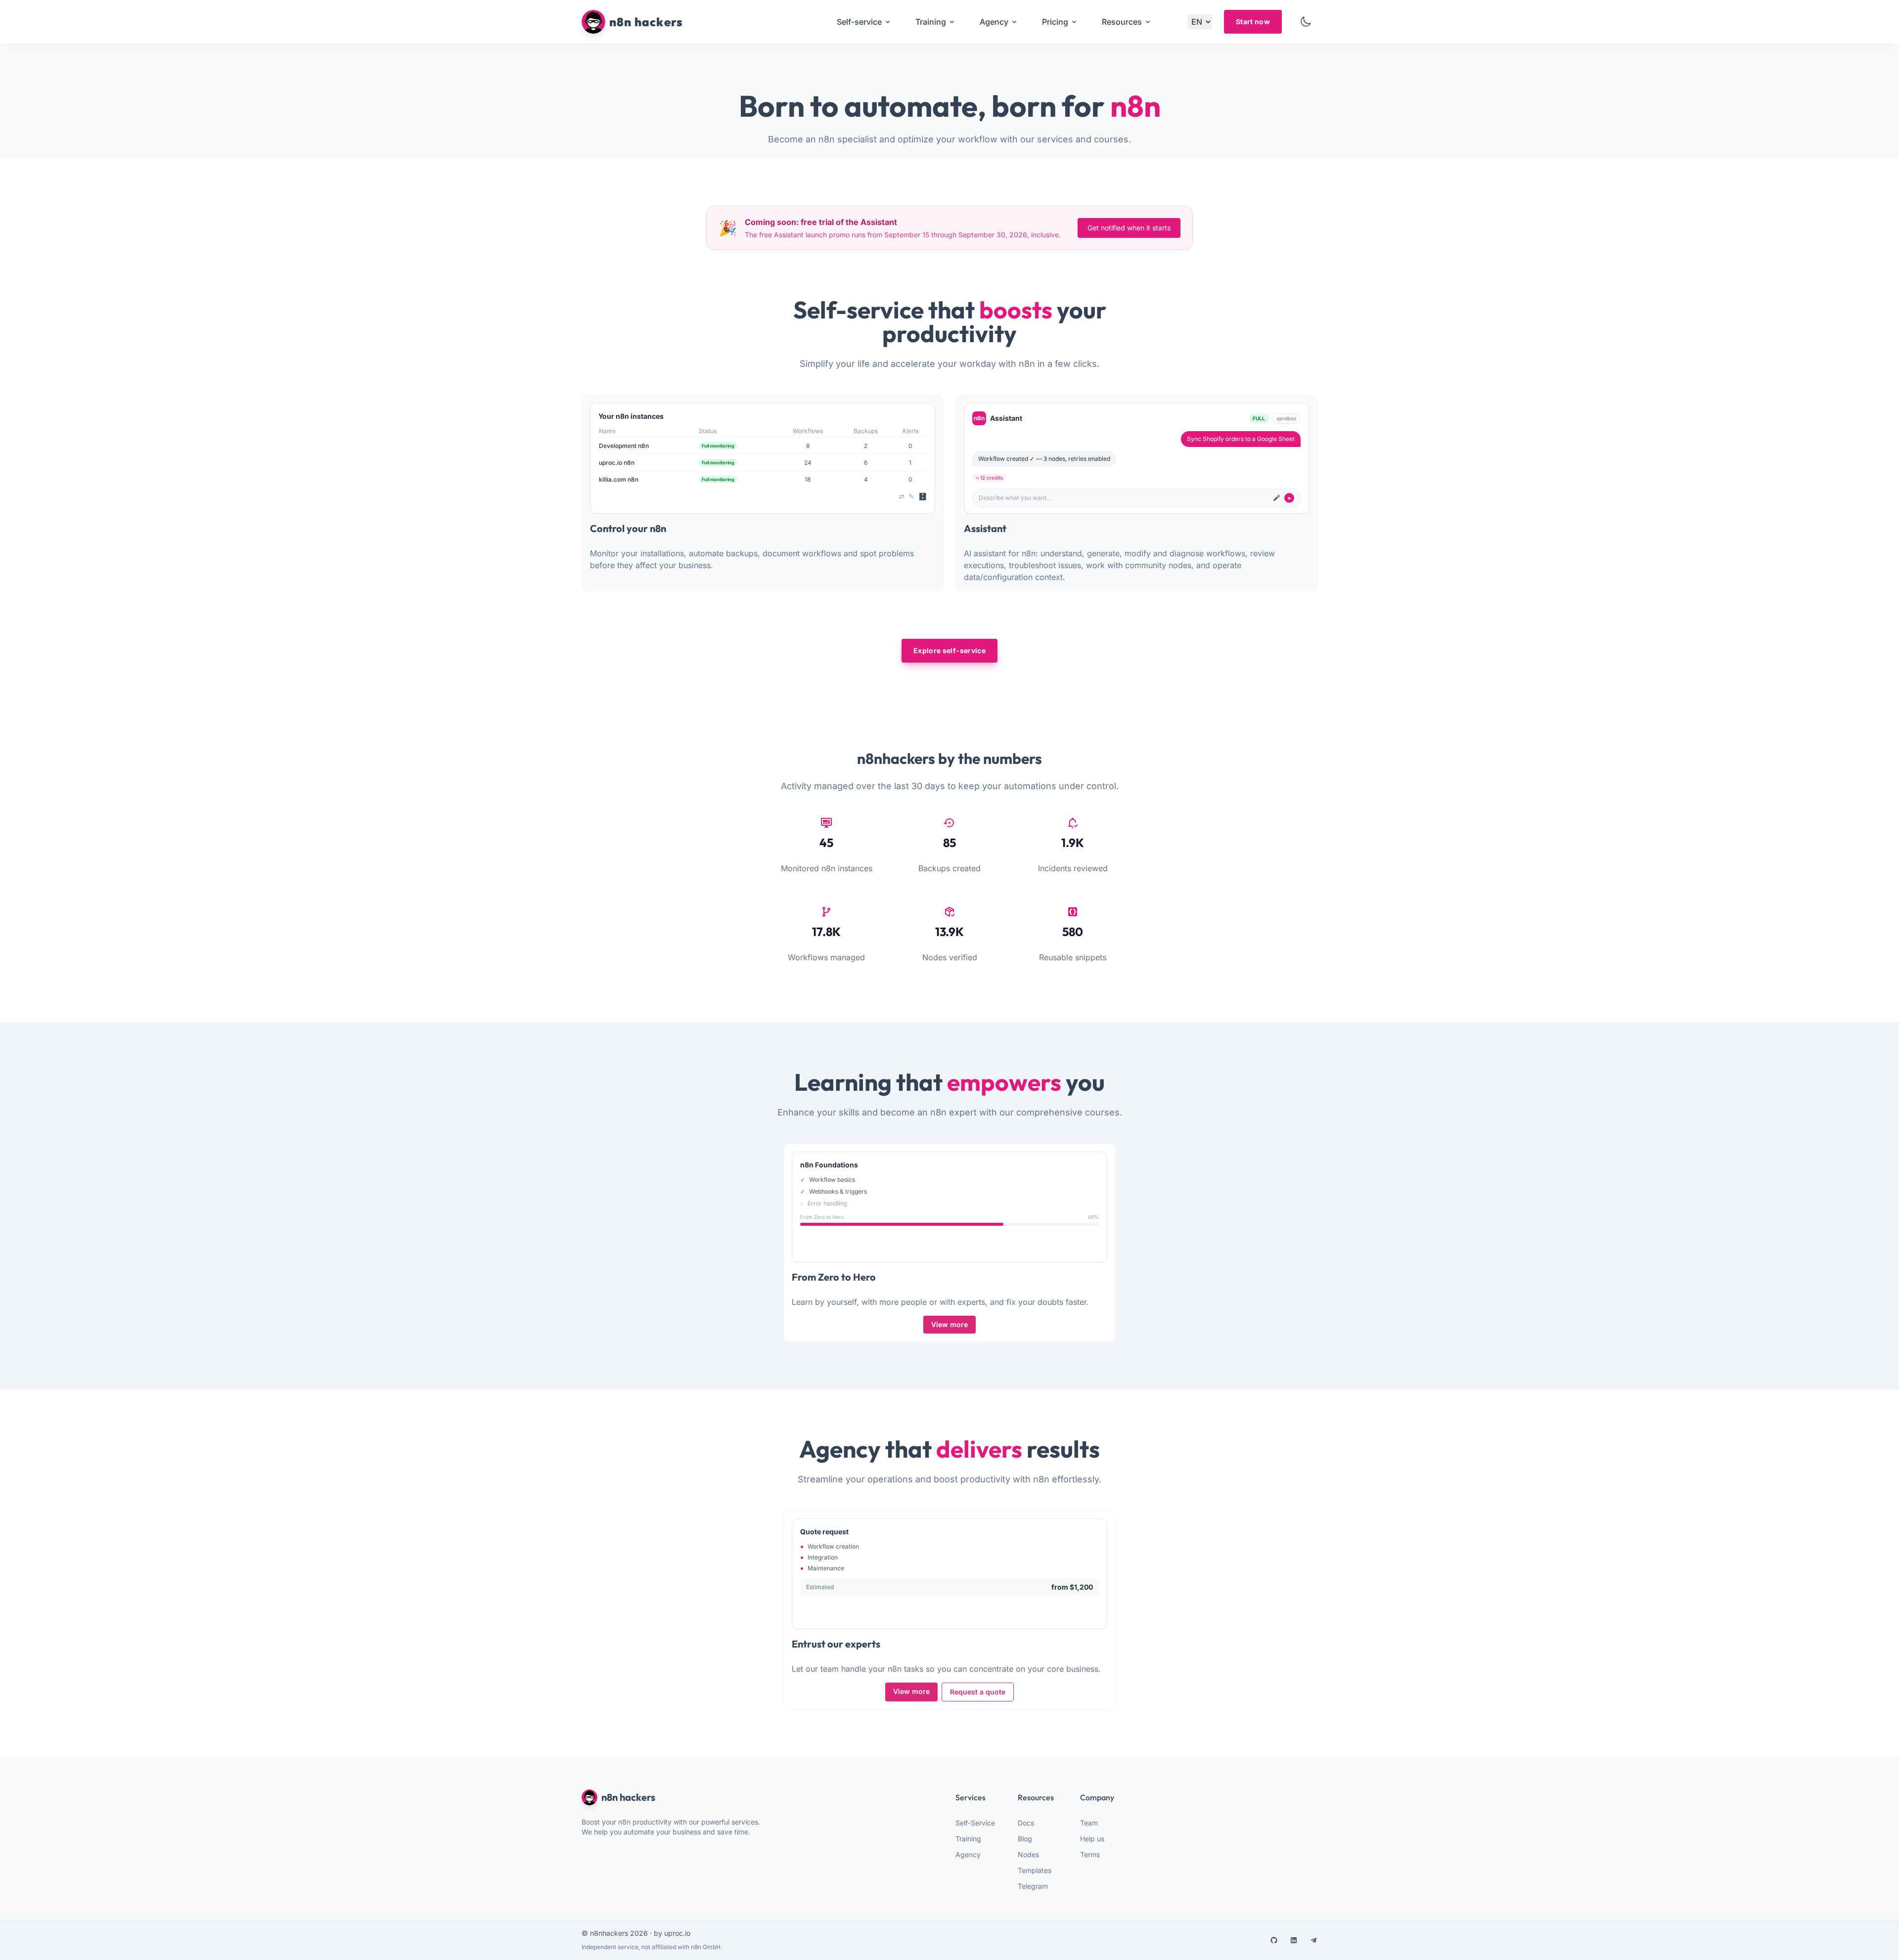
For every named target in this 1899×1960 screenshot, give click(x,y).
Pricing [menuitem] (1055, 22)
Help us (1092, 1839)
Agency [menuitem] (994, 22)
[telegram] (1313, 1940)
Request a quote (978, 1692)
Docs (1026, 1823)
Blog (1025, 1839)
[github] (1274, 1940)
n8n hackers (628, 1797)
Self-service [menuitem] (859, 22)
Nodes (1028, 1854)
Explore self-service (949, 650)
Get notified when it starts (1129, 228)
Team (1089, 1823)
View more (949, 1324)
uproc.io (677, 1933)
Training (968, 1839)
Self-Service (975, 1823)
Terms (1090, 1854)
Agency (968, 1854)
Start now (1253, 22)
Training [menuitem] (931, 22)
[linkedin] (1294, 1940)
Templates (1035, 1870)
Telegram (1033, 1886)
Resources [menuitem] (1122, 22)
